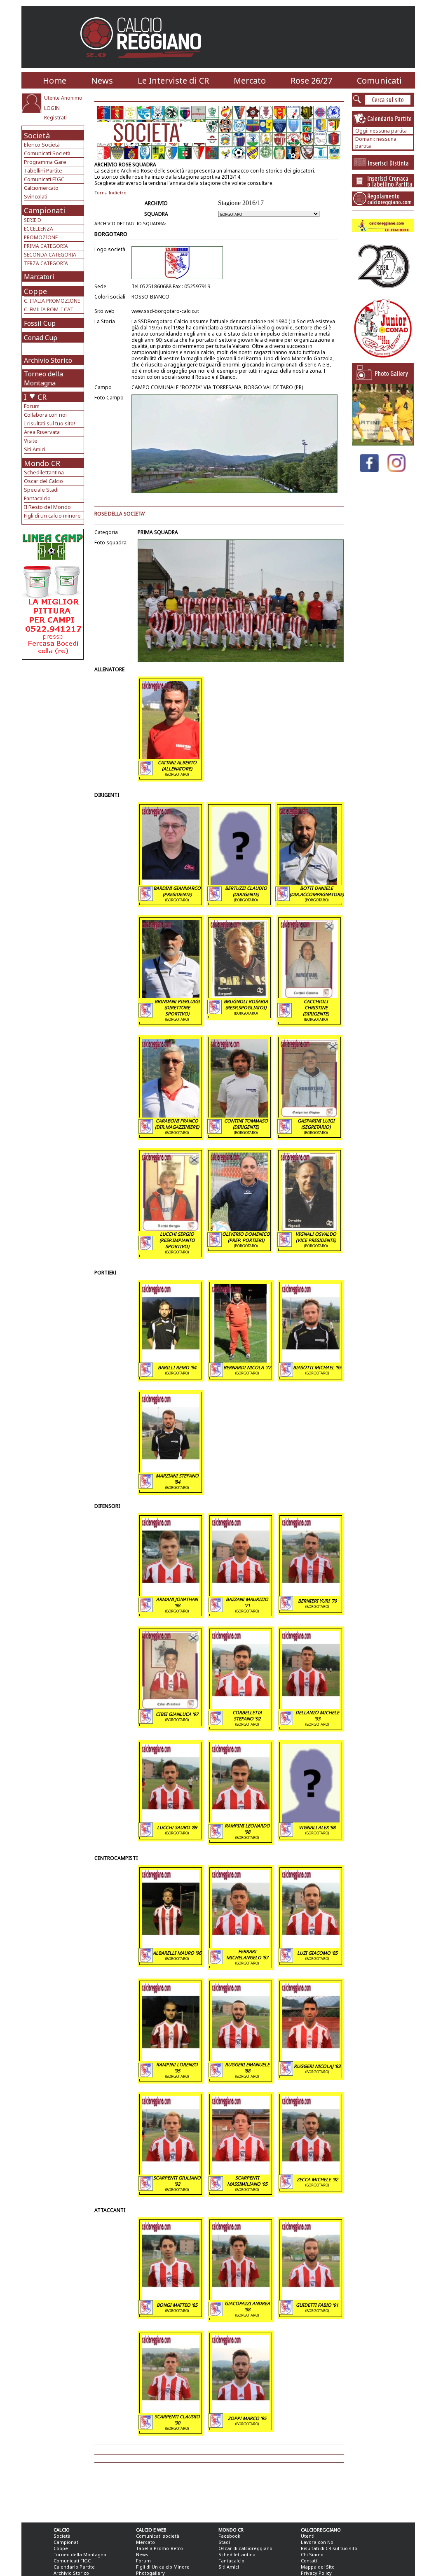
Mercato (250, 80)
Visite (31, 441)
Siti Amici (35, 449)
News (102, 80)
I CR (35, 397)
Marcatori (39, 277)
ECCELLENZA (39, 229)
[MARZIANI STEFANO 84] (171, 1470)
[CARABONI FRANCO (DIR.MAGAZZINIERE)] (171, 1115)
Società (37, 135)
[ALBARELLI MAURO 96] (171, 1946)
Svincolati (36, 196)
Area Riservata (42, 432)
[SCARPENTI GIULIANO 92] (171, 2172)
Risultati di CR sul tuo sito (329, 2548)
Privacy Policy (316, 2573)
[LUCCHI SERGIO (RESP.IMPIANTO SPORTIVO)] (171, 1228)
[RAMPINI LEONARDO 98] (241, 1820)
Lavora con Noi (318, 2542)
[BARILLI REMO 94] (171, 1360)
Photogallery (150, 2573)
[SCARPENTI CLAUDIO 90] (171, 2411)
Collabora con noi (45, 415)
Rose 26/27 (311, 80)
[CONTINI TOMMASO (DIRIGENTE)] (239, 1115)
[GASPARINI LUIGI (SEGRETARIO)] (309, 1115)
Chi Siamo (312, 2554)
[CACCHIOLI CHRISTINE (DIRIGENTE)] (309, 996)
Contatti (310, 2561)
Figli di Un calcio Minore (163, 2567)
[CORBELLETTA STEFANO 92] (241, 1707)
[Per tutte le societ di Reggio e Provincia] (53, 657)
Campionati (45, 210)
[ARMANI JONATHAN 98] (171, 1594)
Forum (32, 406)
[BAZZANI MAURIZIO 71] (241, 1594)
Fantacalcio (37, 498)
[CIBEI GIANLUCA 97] (171, 1707)
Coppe (35, 291)
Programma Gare (45, 162)
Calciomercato (41, 188)
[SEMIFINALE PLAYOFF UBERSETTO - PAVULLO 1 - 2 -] (383, 443)
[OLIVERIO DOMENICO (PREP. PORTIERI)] (239, 1228)
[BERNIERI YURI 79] (311, 1594)
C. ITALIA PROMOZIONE (52, 301)
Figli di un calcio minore (52, 516)
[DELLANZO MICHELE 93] (311, 1707)
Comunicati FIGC (44, 179)
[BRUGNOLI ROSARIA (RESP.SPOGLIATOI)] (239, 996)
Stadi (224, 2542)
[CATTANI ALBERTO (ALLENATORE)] (171, 757)
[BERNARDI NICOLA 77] (241, 1360)
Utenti (308, 2536)
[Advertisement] (54, 726)
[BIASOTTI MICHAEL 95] (311, 1360)
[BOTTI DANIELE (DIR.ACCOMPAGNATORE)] (308, 882)
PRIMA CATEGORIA (46, 246)
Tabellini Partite (43, 170)
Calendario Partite (74, 2567)
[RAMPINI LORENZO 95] (171, 2059)
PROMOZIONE (41, 237)
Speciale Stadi (41, 490)
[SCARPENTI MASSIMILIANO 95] (241, 2172)
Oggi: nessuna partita (381, 131)
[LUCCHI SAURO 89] (171, 1820)
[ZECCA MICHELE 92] (311, 2172)
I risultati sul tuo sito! (49, 423)
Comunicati (379, 80)
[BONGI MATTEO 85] (171, 2298)
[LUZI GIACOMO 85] (311, 1946)
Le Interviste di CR (173, 80)
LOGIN (52, 108)
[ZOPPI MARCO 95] (241, 2411)
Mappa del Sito (318, 2567)
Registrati (55, 118)
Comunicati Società (47, 153)
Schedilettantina (44, 472)
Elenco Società (42, 145)
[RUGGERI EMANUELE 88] (241, 2059)
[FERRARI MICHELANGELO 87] (241, 1946)
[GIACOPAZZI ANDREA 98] (241, 2298)
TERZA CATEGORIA (46, 263)
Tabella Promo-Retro (159, 2548)
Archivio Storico (48, 360)
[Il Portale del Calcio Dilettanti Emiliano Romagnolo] (144, 64)
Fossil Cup (40, 323)
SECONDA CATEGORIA (50, 255)
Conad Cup (41, 338)
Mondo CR (42, 463)
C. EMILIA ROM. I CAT (49, 309)
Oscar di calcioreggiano (245, 2548)
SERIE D (33, 220)
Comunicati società (158, 2536)
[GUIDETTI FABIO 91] (311, 2298)
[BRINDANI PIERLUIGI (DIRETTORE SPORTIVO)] (171, 996)
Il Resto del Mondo (47, 507)
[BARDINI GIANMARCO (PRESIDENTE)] (171, 882)
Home (55, 80)
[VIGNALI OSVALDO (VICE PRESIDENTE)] (309, 1228)
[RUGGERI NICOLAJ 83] (311, 2059)
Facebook (229, 2536)
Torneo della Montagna (43, 378)
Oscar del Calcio (43, 481)
